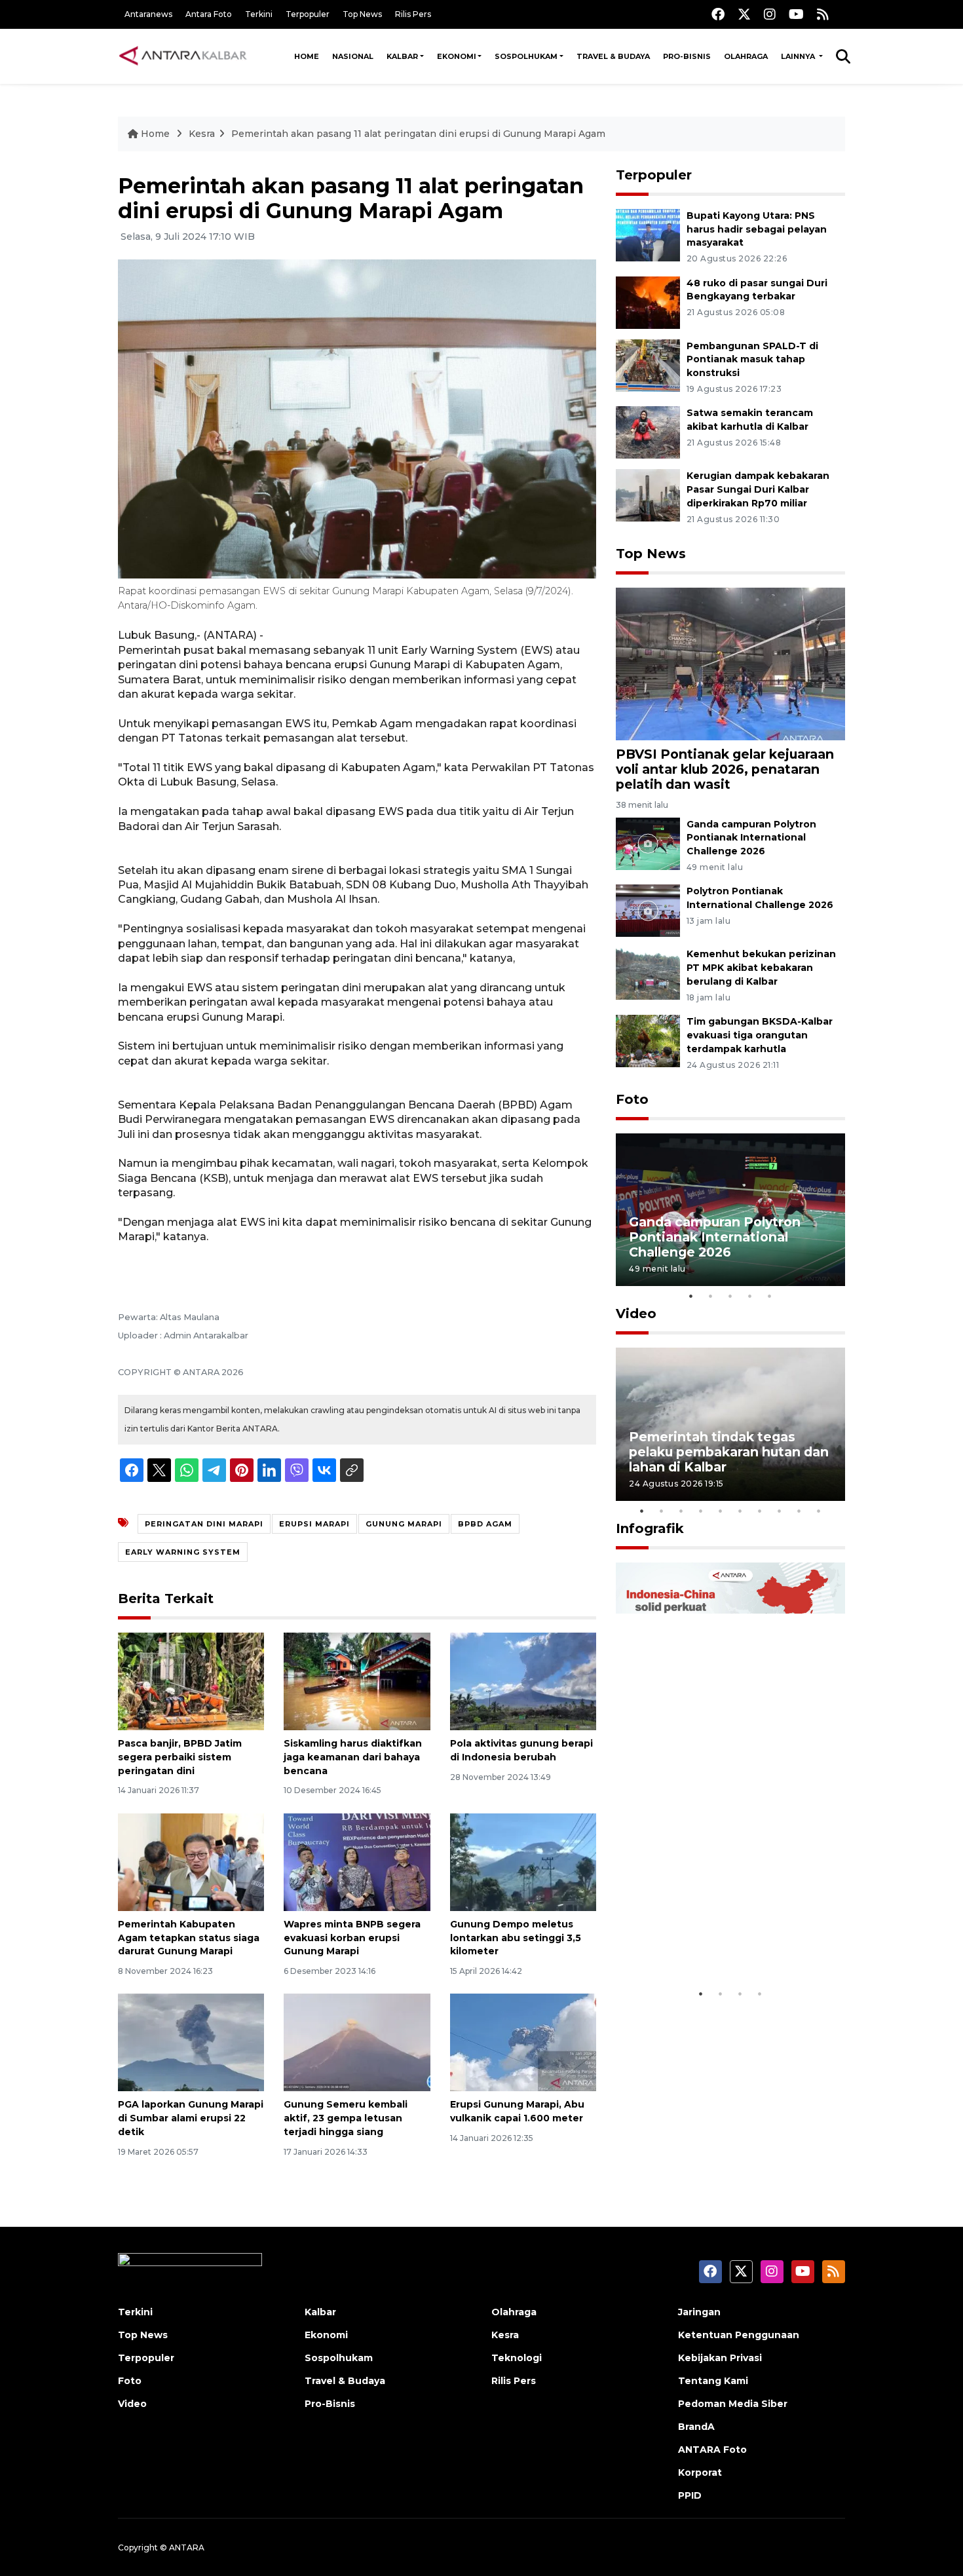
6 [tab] (740, 1511)
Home (307, 56)
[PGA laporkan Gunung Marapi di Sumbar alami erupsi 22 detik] (191, 2042)
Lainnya (799, 56)
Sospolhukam (526, 56)
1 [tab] (691, 1296)
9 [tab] (799, 1511)
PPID (690, 2495)
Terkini (259, 14)
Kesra (202, 134)
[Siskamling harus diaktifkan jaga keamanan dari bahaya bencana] (357, 1681)
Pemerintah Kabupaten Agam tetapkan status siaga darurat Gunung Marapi (189, 1938)
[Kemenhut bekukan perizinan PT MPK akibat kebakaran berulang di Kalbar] (648, 973)
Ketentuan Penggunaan (739, 2335)
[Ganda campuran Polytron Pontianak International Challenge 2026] (648, 843)
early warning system (183, 1552)
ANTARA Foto (712, 2450)
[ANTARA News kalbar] (183, 56)
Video (636, 1314)
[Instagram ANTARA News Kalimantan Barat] (770, 14)
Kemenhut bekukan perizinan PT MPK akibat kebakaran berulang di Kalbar (761, 968)
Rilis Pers (413, 14)
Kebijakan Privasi (720, 2358)
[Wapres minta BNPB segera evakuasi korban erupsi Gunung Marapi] (357, 1862)
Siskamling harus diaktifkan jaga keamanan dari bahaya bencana (353, 1757)
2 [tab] (711, 1296)
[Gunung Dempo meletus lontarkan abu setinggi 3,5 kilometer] (523, 1862)
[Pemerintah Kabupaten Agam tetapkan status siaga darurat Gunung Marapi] (191, 1862)
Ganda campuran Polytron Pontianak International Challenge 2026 (751, 838)
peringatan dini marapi (204, 1524)
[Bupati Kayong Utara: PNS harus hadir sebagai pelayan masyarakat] (648, 234)
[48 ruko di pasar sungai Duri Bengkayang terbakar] (648, 302)
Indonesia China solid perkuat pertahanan (727, 1941)
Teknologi (517, 2358)
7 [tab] (760, 1511)
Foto (632, 1099)
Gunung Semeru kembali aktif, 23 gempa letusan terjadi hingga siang (346, 2118)
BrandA (696, 2427)
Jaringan (699, 2312)
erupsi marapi (314, 1524)
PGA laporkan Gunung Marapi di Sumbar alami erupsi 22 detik (191, 2118)
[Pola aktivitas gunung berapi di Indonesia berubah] (523, 1681)
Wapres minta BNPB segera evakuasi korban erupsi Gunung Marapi (352, 1938)
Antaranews (148, 14)
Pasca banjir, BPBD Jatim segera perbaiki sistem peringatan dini (180, 1757)
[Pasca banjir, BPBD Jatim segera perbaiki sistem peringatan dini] (191, 1681)
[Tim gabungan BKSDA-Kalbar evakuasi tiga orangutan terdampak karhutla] (648, 1040)
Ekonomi (457, 56)
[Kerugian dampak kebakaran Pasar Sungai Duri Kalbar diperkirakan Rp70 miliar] (648, 495)
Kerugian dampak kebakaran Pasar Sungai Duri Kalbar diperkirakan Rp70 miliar (758, 489)
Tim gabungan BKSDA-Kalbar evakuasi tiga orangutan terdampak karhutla (760, 1035)
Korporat (700, 2472)
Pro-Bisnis (687, 56)
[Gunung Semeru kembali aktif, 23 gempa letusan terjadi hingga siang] (357, 2042)
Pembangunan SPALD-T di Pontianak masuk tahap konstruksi (752, 360)
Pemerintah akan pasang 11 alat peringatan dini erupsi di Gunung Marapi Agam (418, 134)
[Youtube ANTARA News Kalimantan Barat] (796, 14)
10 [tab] (819, 1511)
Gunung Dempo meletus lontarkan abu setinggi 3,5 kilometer (516, 1938)
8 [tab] (780, 1511)
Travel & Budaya (613, 56)
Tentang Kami (713, 2381)
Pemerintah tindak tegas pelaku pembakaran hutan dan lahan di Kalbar (729, 1452)
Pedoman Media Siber (733, 2404)
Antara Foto (209, 14)
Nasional (353, 56)
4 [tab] (750, 1296)
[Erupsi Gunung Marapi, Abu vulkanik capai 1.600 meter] (523, 2042)
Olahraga (746, 56)
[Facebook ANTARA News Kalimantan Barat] (718, 14)
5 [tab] (770, 1296)
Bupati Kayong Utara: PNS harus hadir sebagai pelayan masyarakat (757, 229)
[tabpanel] (730, 1210)
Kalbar (402, 56)
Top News (362, 14)
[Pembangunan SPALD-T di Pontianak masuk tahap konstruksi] (648, 365)
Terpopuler (308, 14)
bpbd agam (485, 1524)
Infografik (650, 1528)
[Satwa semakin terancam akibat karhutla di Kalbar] (648, 432)
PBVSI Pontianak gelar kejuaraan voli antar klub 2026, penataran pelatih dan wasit (725, 769)
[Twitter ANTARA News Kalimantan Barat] (744, 14)
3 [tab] (730, 1296)
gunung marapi (404, 1524)
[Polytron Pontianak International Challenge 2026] (648, 910)
